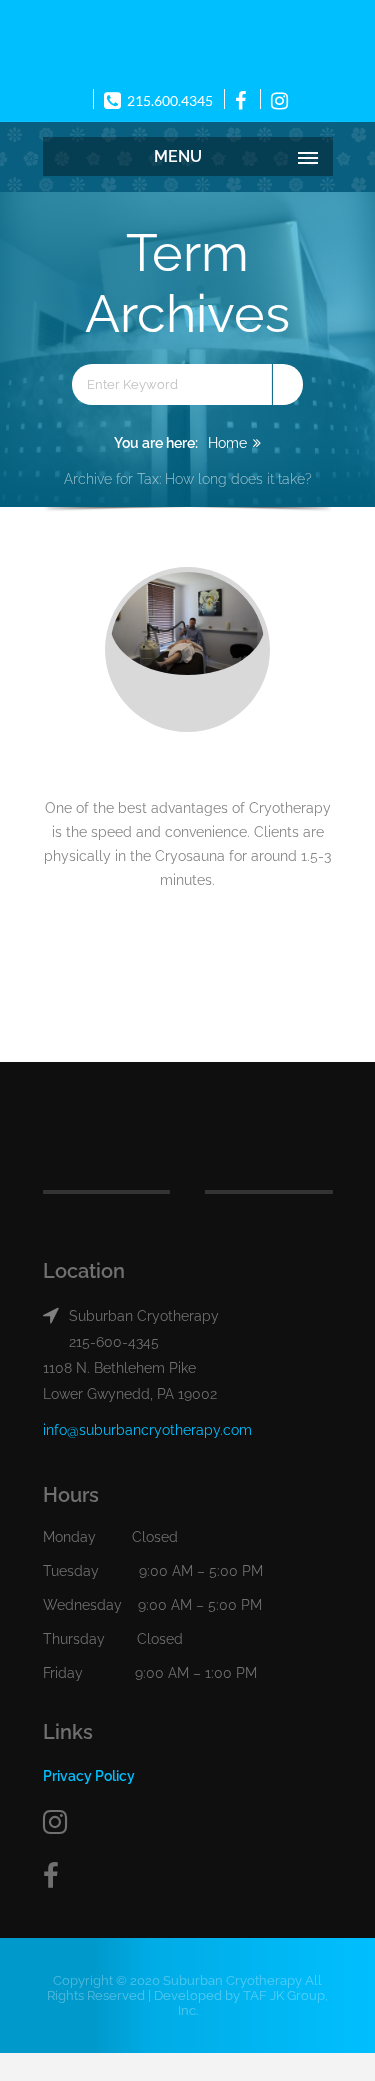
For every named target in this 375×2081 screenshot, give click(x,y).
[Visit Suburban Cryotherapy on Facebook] (188, 1876)
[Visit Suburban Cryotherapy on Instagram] (188, 1822)
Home (227, 443)
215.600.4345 (168, 100)
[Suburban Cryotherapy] (188, 40)
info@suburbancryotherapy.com (147, 1430)
